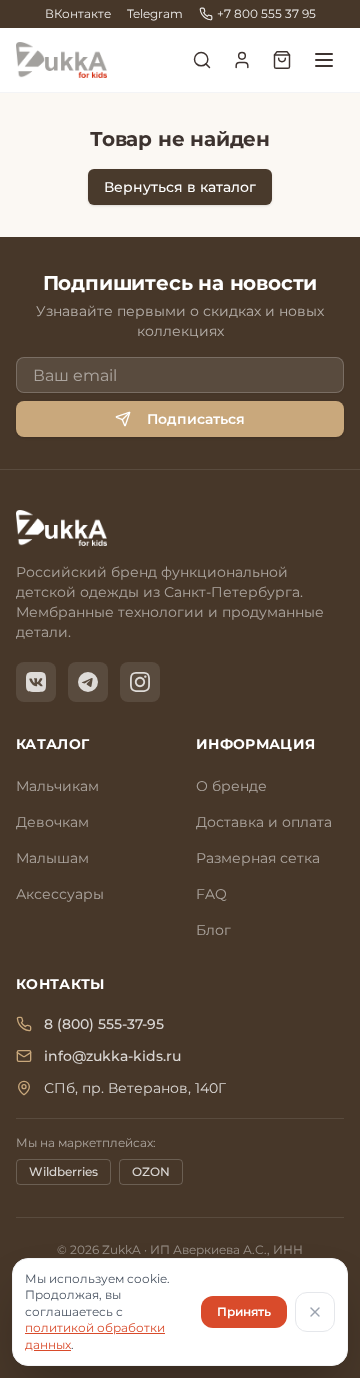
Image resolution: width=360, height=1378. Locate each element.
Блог (213, 930)
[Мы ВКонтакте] (36, 682)
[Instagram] (140, 682)
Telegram (155, 13)
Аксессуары (60, 894)
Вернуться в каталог (180, 187)
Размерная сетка (258, 858)
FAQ (211, 894)
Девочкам (52, 822)
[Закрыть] (315, 1312)
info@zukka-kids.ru (112, 1056)
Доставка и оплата (264, 822)
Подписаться (196, 419)
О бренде (231, 786)
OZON (151, 1171)
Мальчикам (57, 786)
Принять (244, 1311)
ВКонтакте (78, 13)
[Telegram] (88, 682)
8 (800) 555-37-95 (104, 1024)
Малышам (52, 858)
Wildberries (63, 1171)
